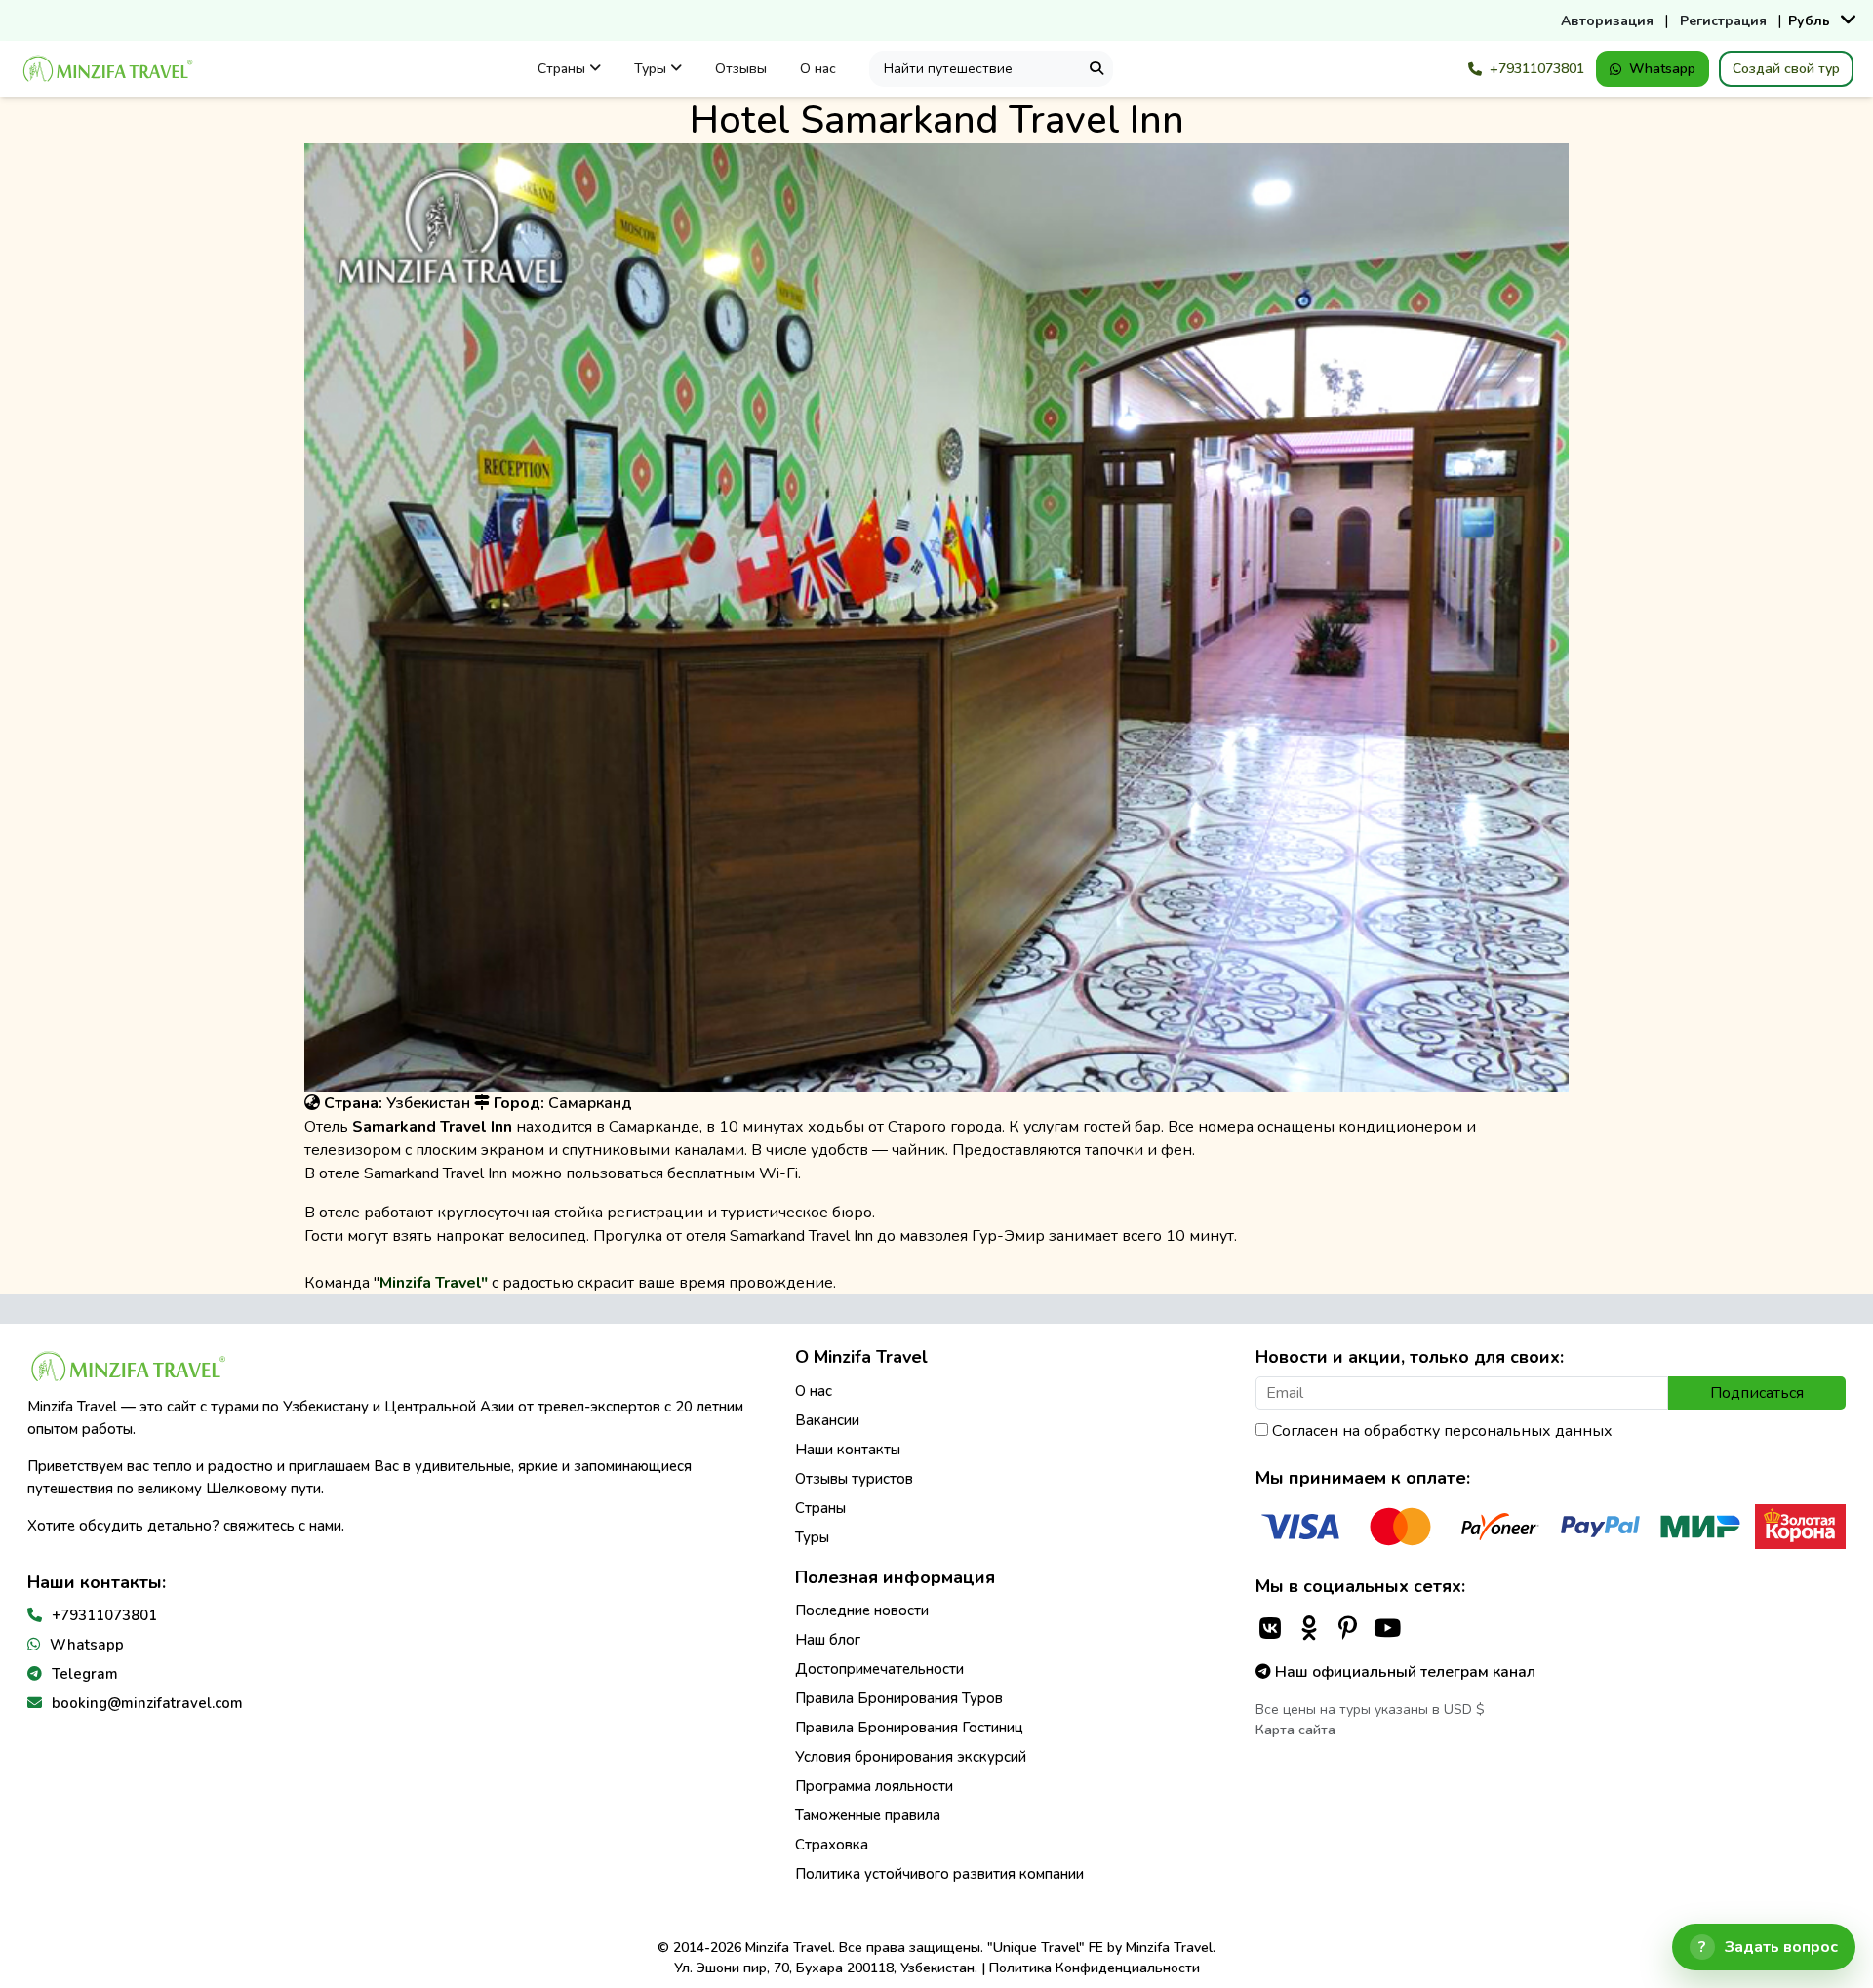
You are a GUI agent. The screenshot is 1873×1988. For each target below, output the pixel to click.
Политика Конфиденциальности (1095, 1968)
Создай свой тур (1786, 69)
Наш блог (828, 1640)
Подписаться (1757, 1393)
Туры (652, 69)
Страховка (832, 1845)
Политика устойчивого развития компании (939, 1874)
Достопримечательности (879, 1669)
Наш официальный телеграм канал (1403, 1672)
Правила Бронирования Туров (899, 1698)
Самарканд (590, 1103)
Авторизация (1607, 21)
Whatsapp (1662, 69)
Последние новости (862, 1610)
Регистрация (1723, 21)
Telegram (85, 1674)
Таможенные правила (868, 1815)
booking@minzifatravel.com (147, 1703)
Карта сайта (1295, 1730)
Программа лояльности (874, 1786)
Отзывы (741, 69)
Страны (563, 69)
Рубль (1809, 21)
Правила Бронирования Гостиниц (909, 1728)
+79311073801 (1537, 69)
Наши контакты (848, 1450)
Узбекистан (428, 1103)
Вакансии (827, 1420)
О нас (818, 69)
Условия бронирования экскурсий (911, 1757)
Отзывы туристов (854, 1479)
